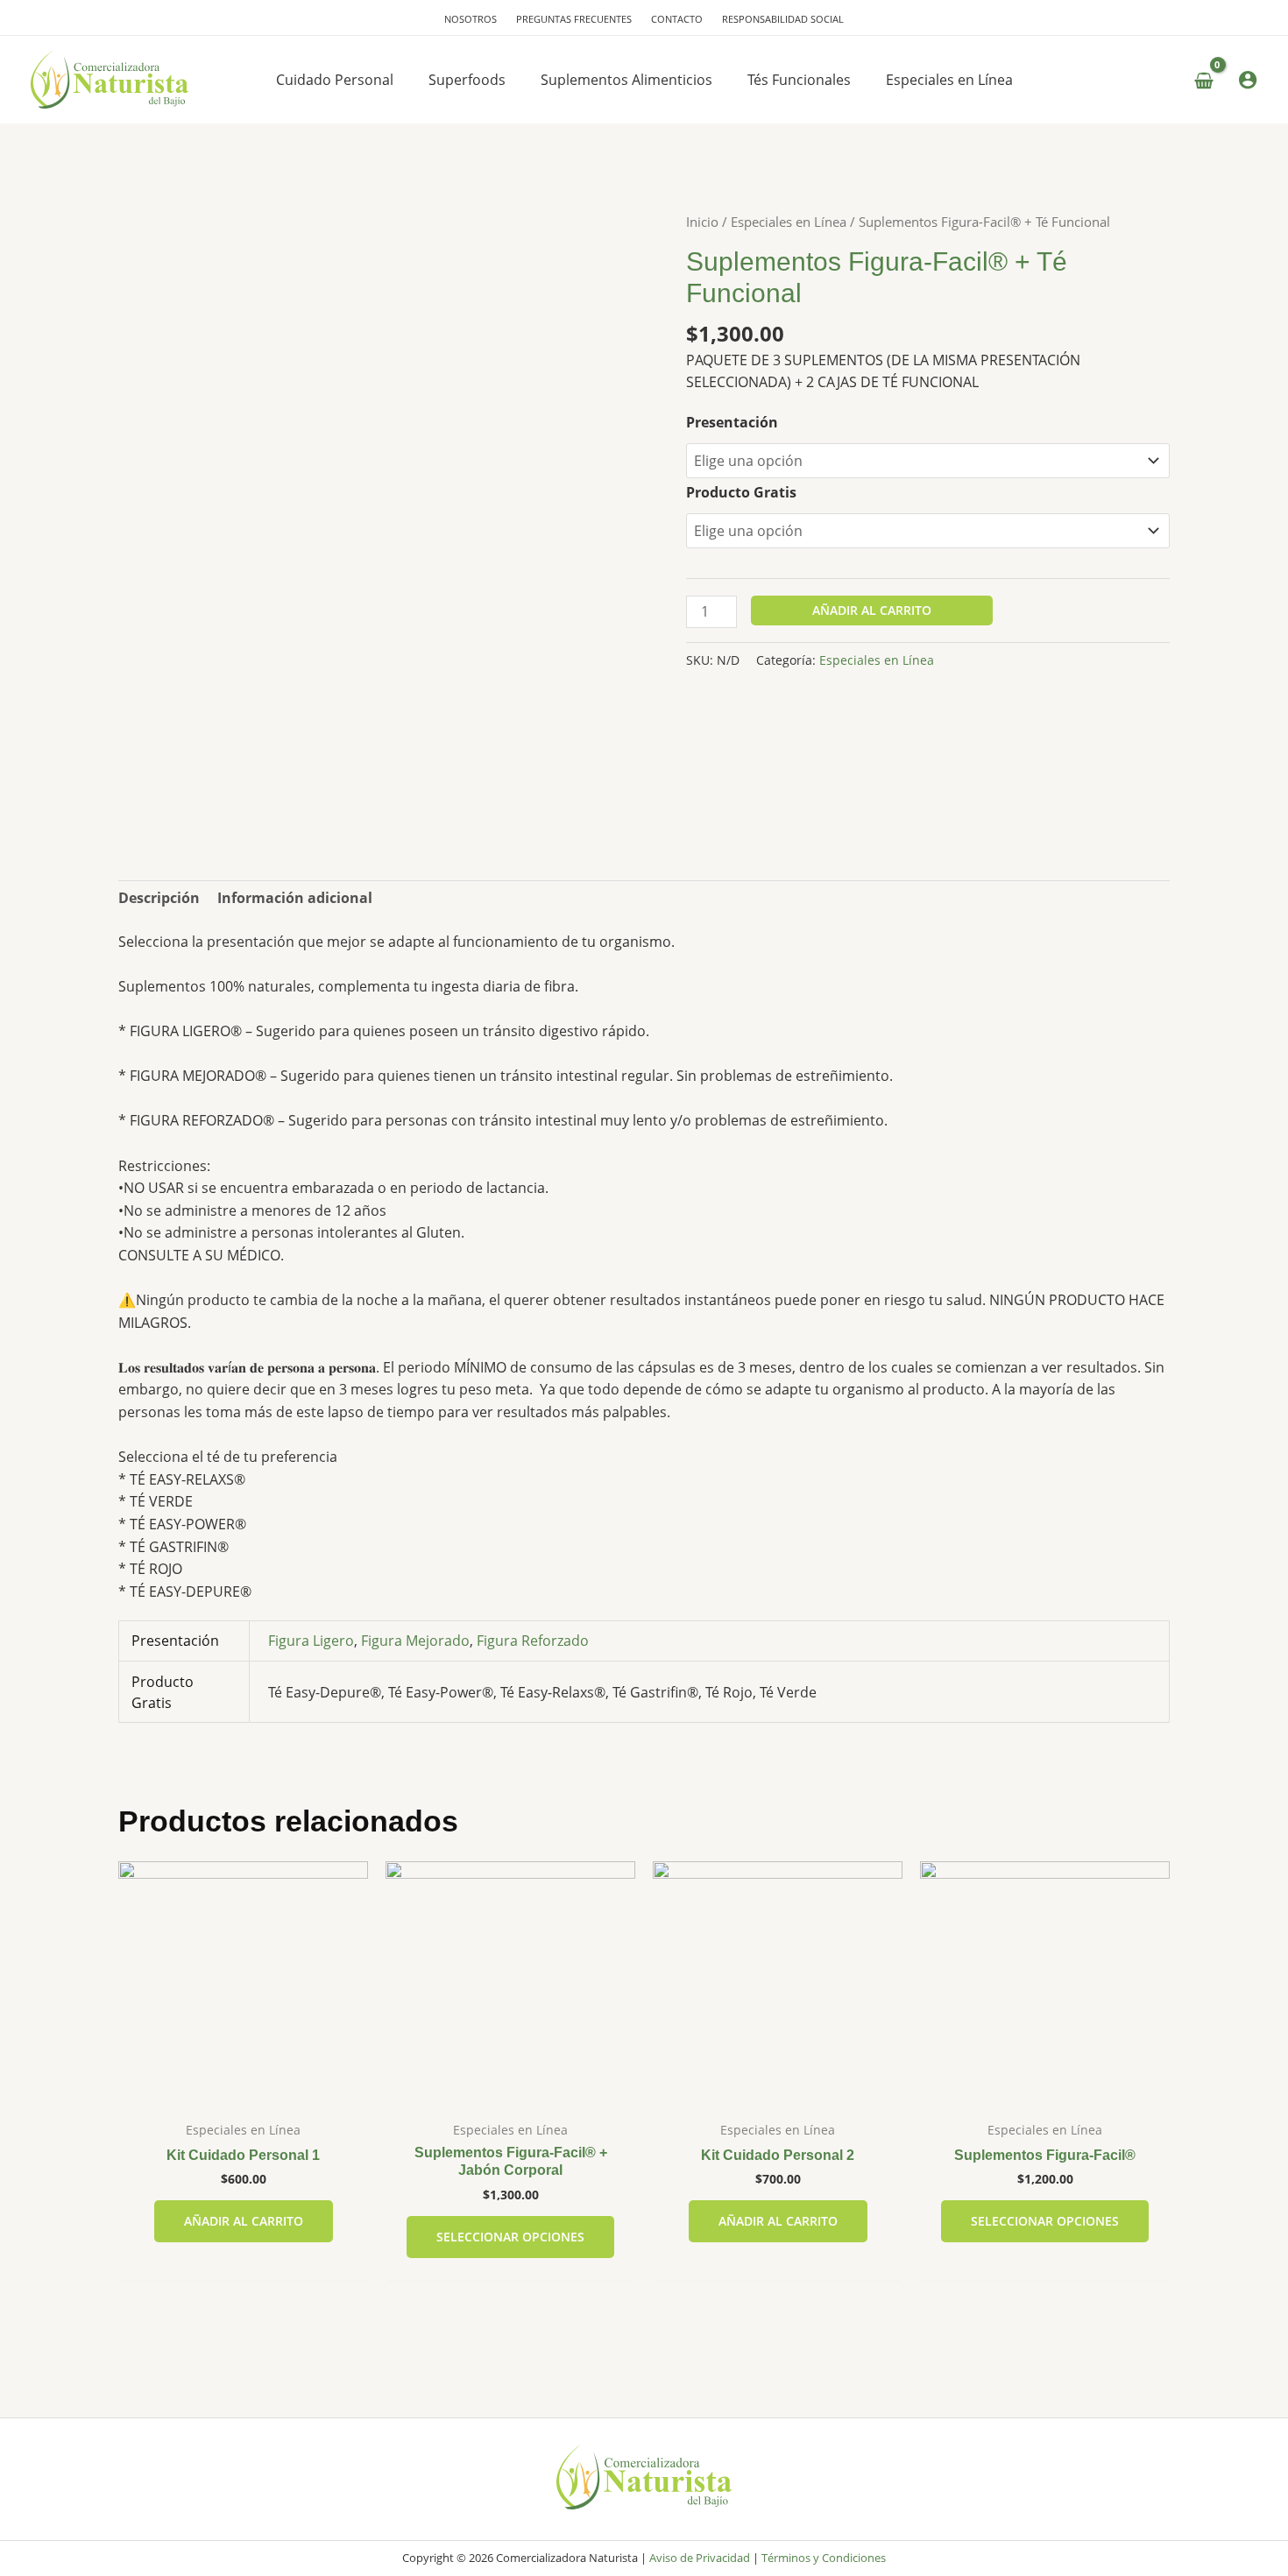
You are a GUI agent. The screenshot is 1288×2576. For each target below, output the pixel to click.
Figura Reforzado (533, 1641)
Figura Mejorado (415, 1641)
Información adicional (295, 898)
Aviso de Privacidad (700, 2558)
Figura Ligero (311, 1641)
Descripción (159, 898)
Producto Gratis (741, 492)
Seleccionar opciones (510, 2237)
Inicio (702, 222)
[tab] (159, 899)
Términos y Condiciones (824, 2558)
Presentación (732, 422)
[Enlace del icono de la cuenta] (1248, 80)
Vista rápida (244, 2093)
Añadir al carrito (872, 610)
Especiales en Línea (789, 222)
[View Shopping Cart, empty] (1203, 81)
